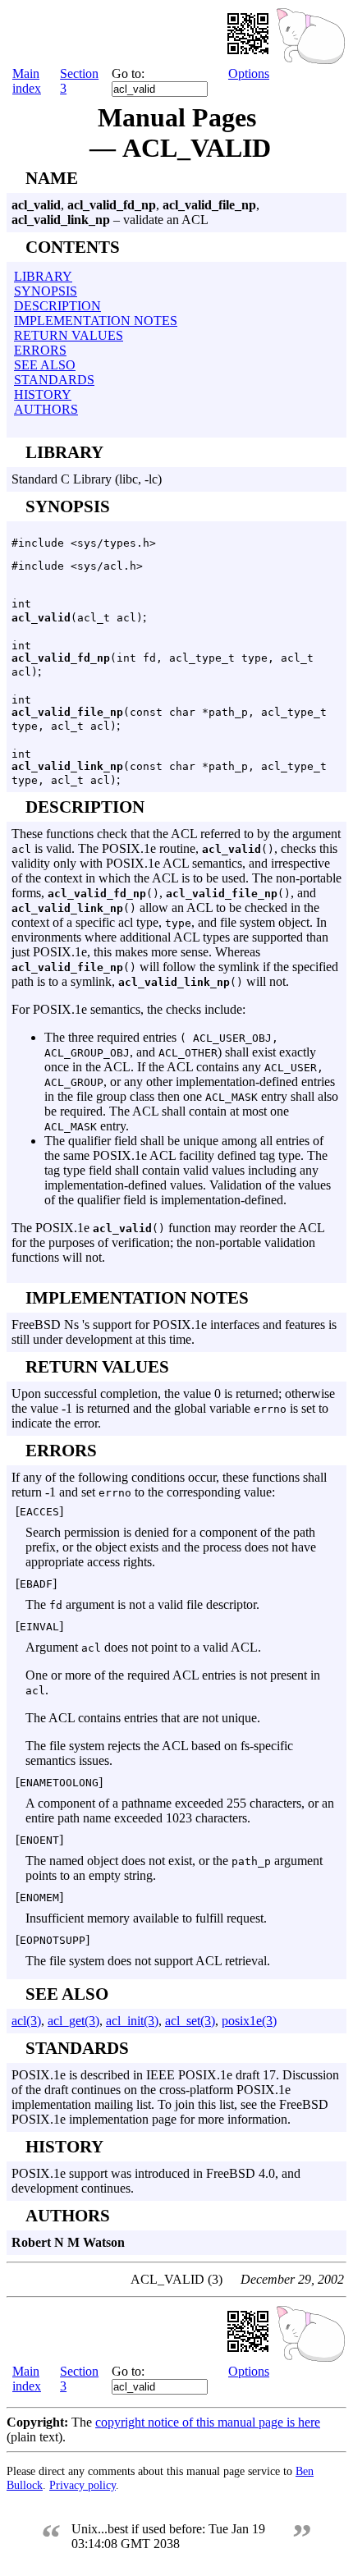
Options (249, 73)
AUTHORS (46, 409)
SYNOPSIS (46, 291)
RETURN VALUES (69, 335)
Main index (27, 81)
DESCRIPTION (57, 306)
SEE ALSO (45, 365)
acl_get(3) (73, 2021)
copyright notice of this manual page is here (208, 2422)
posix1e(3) (249, 2021)
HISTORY (43, 394)
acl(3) (26, 2021)
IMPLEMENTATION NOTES (96, 321)
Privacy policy (83, 2485)
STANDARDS (54, 380)
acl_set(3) (190, 2021)
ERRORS (40, 350)
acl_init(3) (132, 2021)
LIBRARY (43, 276)
